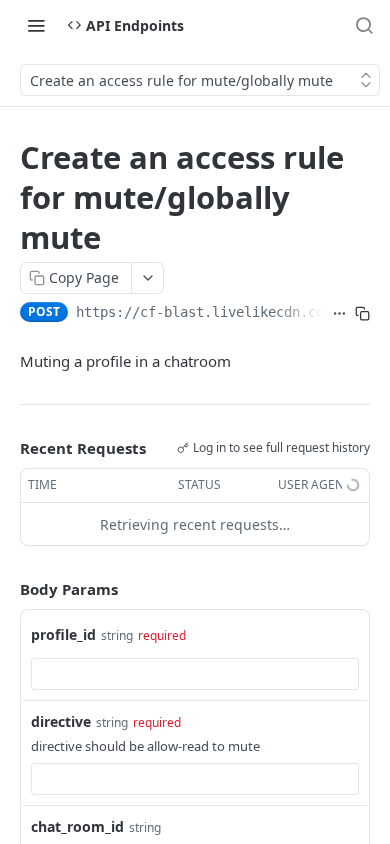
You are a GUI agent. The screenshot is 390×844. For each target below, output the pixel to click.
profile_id (63, 634)
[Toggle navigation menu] (36, 25)
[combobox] (195, 674)
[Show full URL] (339, 314)
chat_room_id (77, 826)
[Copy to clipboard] (362, 314)
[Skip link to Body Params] (6, 590)
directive (61, 721)
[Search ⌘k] (364, 25)
